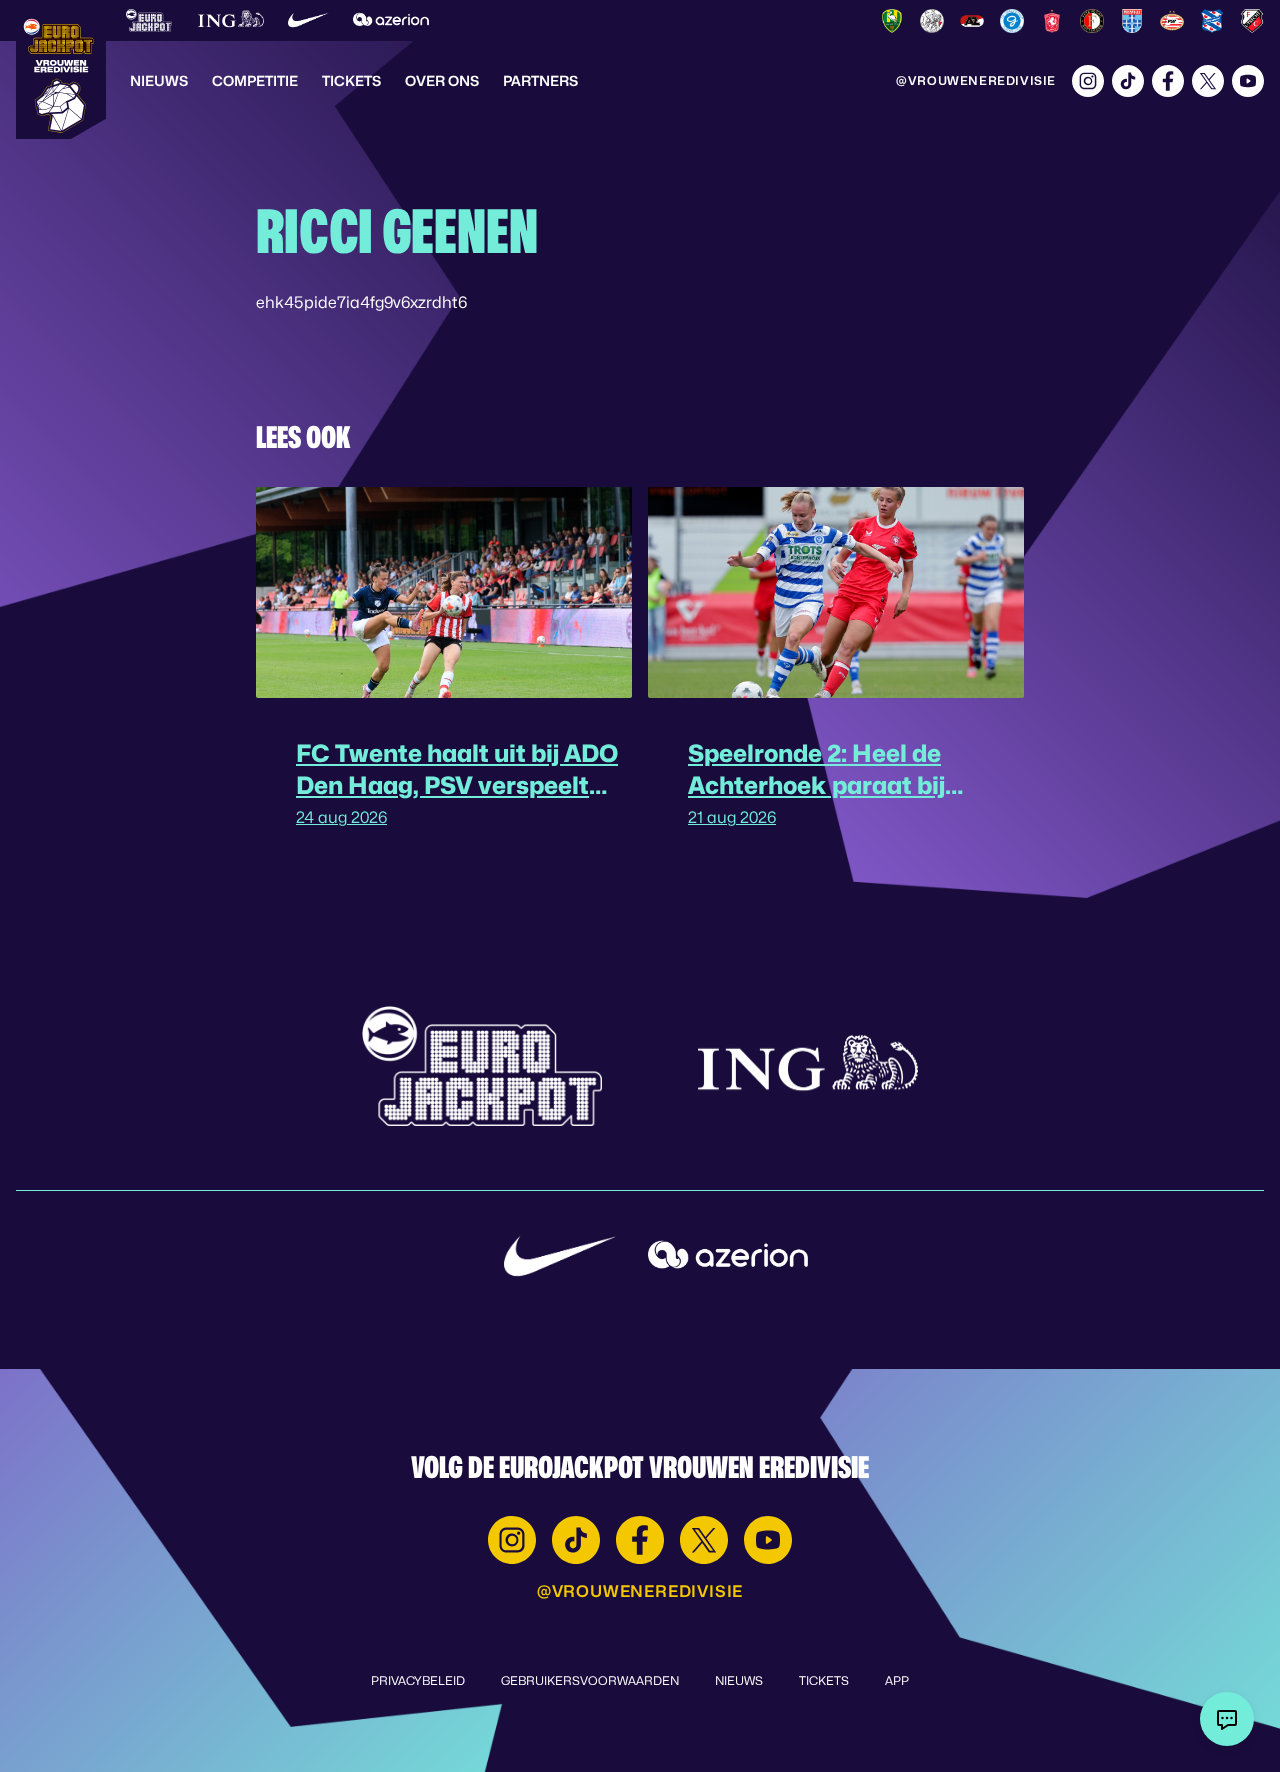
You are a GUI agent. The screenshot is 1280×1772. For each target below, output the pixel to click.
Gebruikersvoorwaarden (590, 1680)
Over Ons (442, 80)
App (897, 1680)
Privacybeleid (418, 1680)
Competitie (255, 80)
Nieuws (159, 80)
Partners (540, 80)
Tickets (351, 80)
